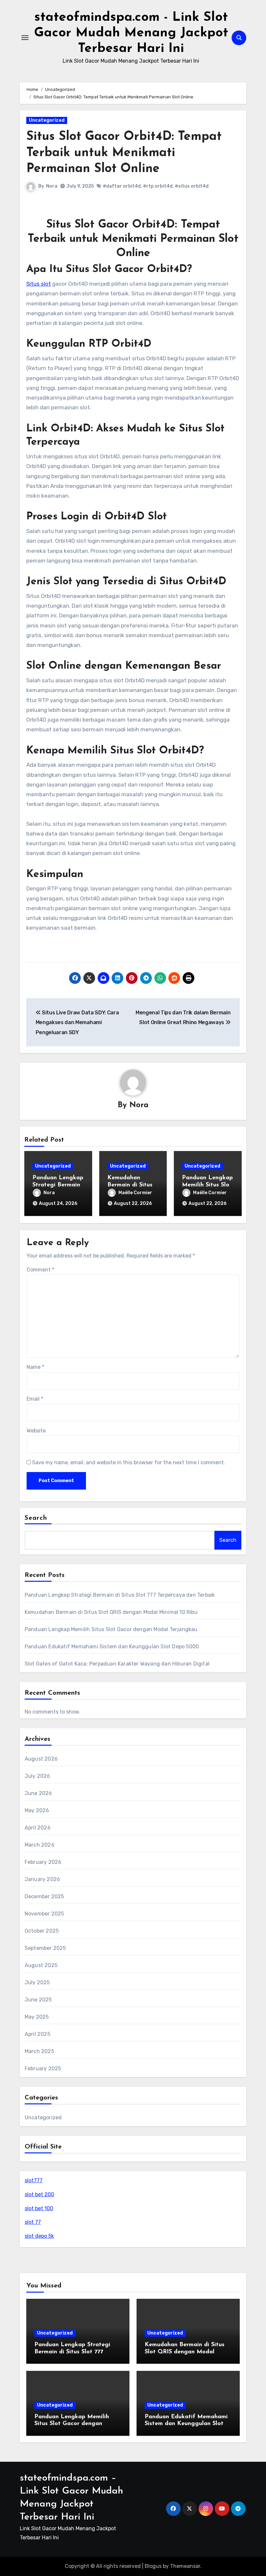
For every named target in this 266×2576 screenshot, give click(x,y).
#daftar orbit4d (122, 186)
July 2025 (37, 1982)
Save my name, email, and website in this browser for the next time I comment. (129, 1462)
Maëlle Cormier (135, 1193)
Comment (40, 1270)
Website (36, 1431)
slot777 (34, 2180)
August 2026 (41, 1759)
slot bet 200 (39, 2194)
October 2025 (42, 1931)
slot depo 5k (39, 2236)
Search (36, 1518)
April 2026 (38, 1828)
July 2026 (37, 1776)
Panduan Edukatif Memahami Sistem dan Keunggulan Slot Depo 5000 (112, 1647)
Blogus (153, 2566)
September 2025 (45, 1948)
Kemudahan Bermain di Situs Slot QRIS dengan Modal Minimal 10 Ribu (111, 1612)
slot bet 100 (39, 2208)
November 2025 (44, 1914)
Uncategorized (47, 120)
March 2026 (40, 1845)
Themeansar (185, 2566)
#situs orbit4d (192, 186)
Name (35, 1367)
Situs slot (39, 284)
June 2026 (38, 1793)
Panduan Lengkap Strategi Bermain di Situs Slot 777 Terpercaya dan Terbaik (120, 1595)
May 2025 (37, 2017)
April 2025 (37, 2034)
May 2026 (37, 1810)
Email (35, 1399)
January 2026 (42, 1879)
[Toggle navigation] (25, 38)
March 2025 (39, 2051)
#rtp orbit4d (158, 186)
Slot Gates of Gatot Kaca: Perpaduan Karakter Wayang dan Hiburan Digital (117, 1664)
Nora (52, 186)
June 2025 (38, 2000)
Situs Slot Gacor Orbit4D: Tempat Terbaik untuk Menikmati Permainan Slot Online (124, 153)
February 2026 (43, 1862)
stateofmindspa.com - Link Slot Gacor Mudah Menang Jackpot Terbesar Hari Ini (131, 33)
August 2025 (41, 1965)
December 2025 (44, 1896)
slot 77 (33, 2222)
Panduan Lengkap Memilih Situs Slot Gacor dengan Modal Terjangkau (111, 1629)
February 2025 (43, 2068)
